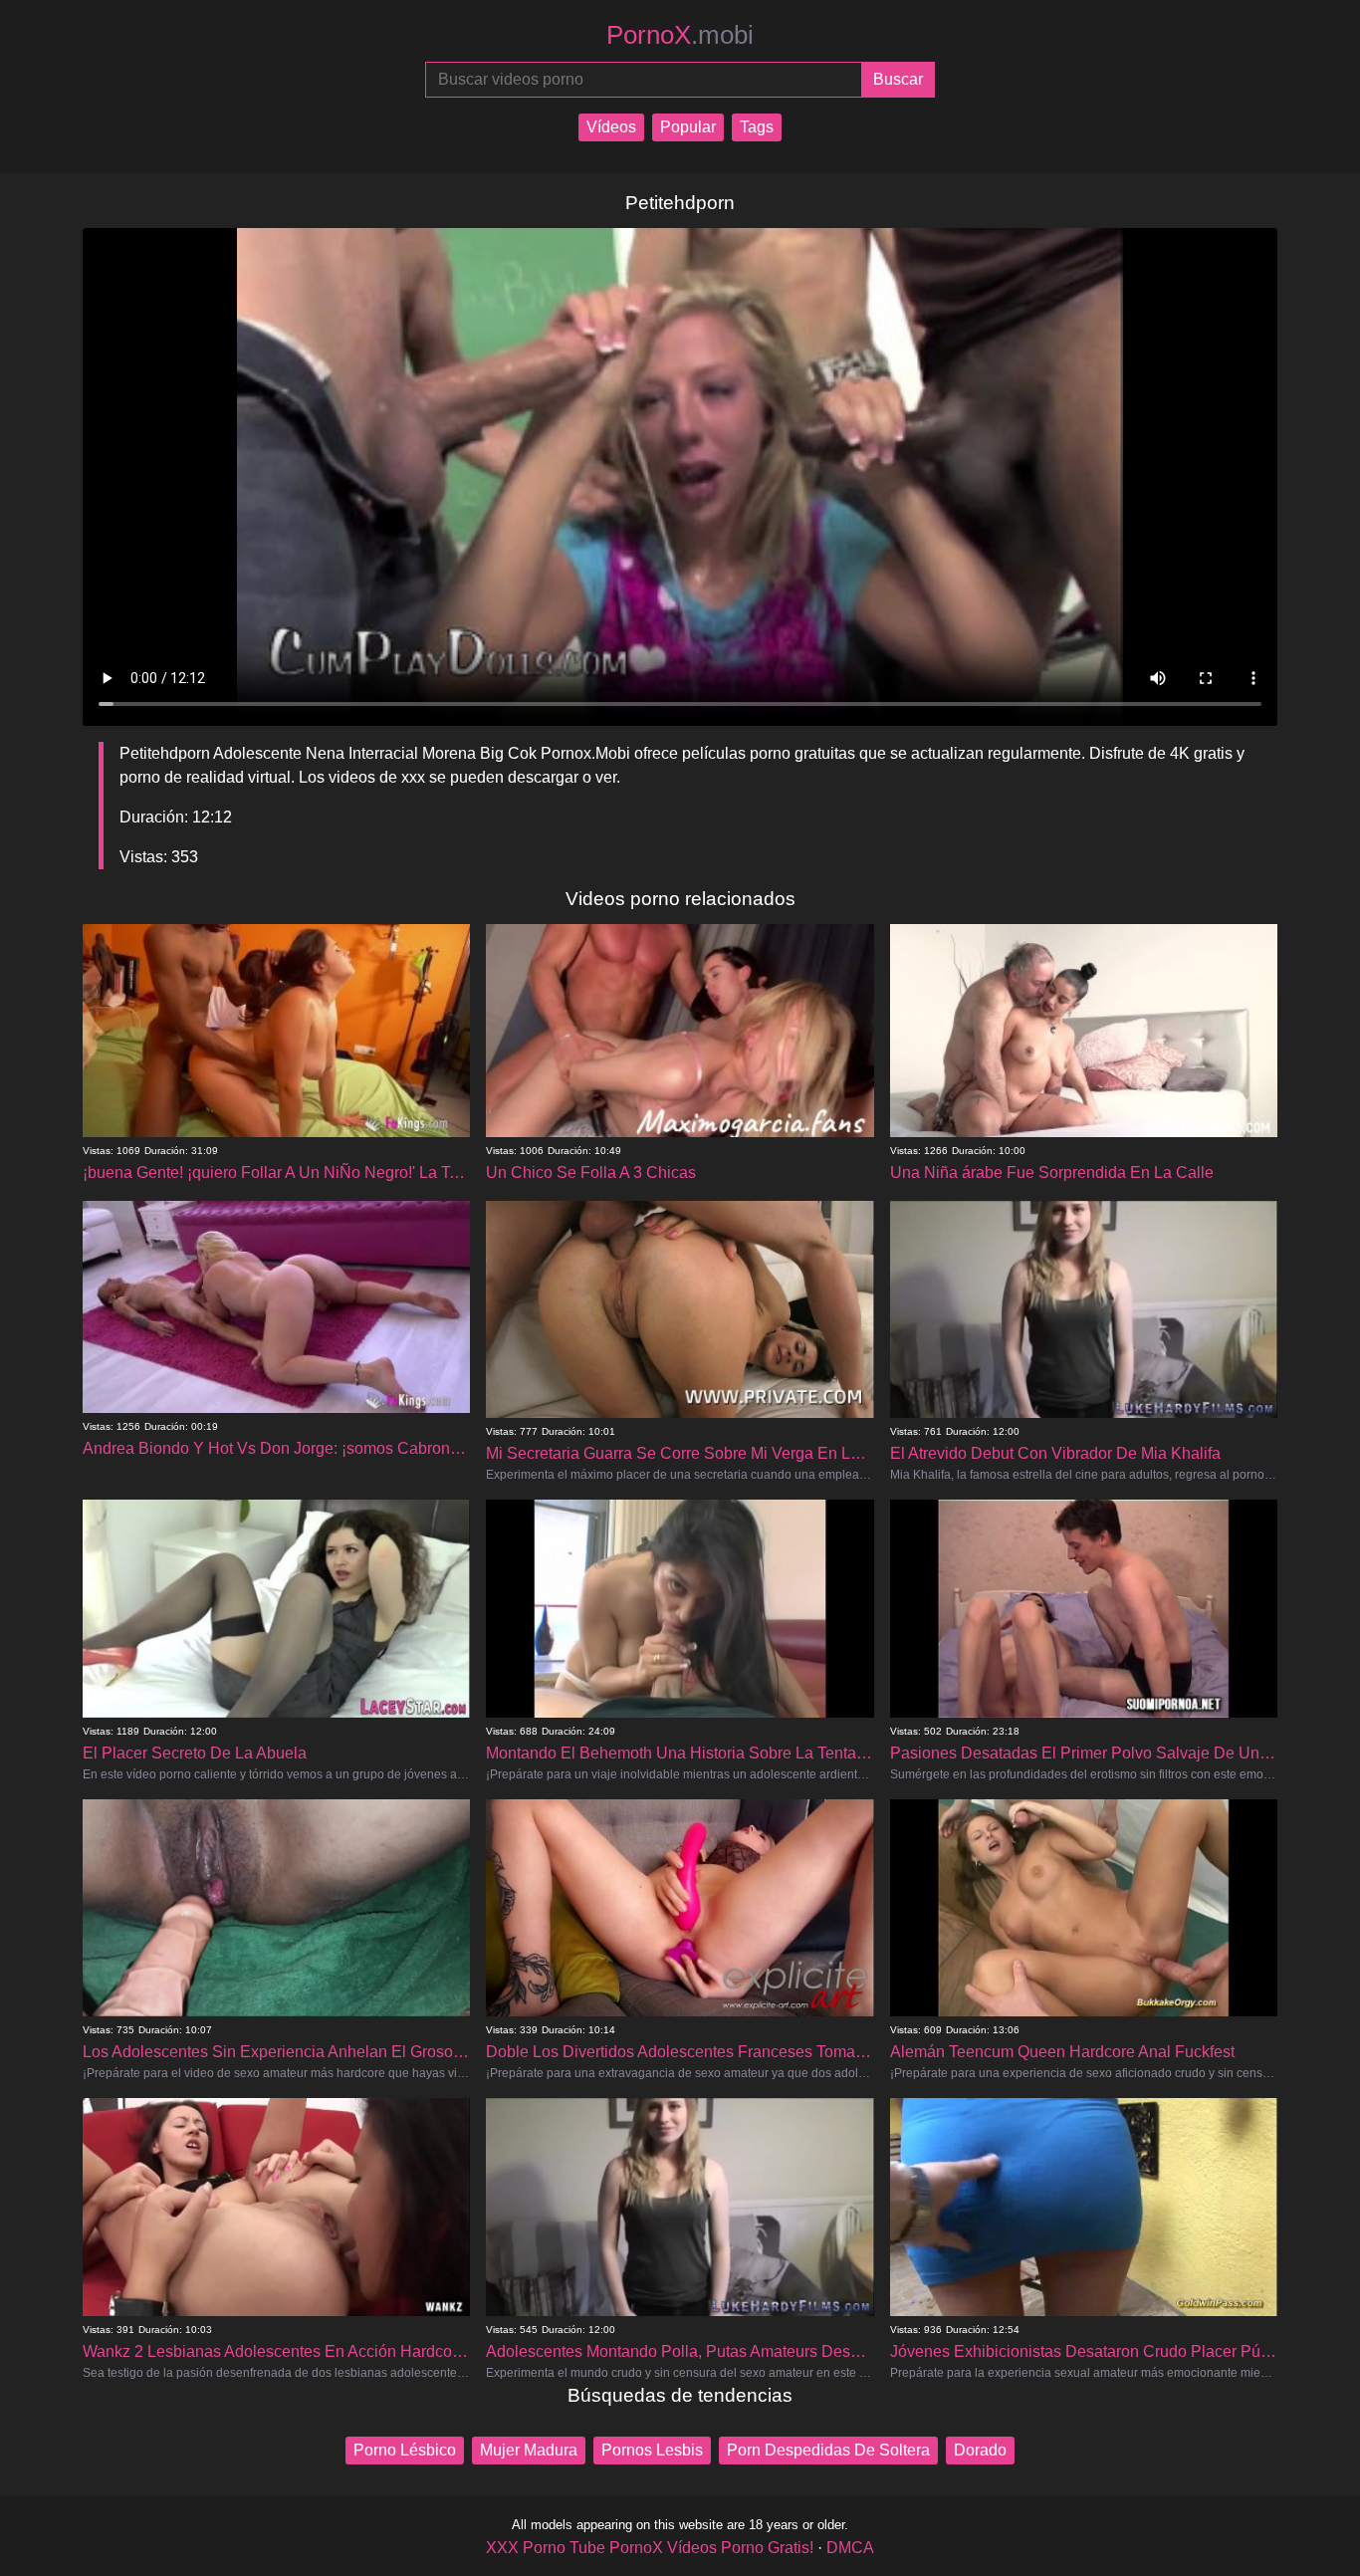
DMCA (850, 2548)
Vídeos (611, 127)
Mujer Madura (529, 2450)
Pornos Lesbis (652, 2450)
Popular (688, 127)
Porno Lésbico (405, 2450)
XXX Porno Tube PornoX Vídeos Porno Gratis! (650, 2548)
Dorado (980, 2450)
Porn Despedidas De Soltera (828, 2450)
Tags (757, 127)
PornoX (680, 35)
